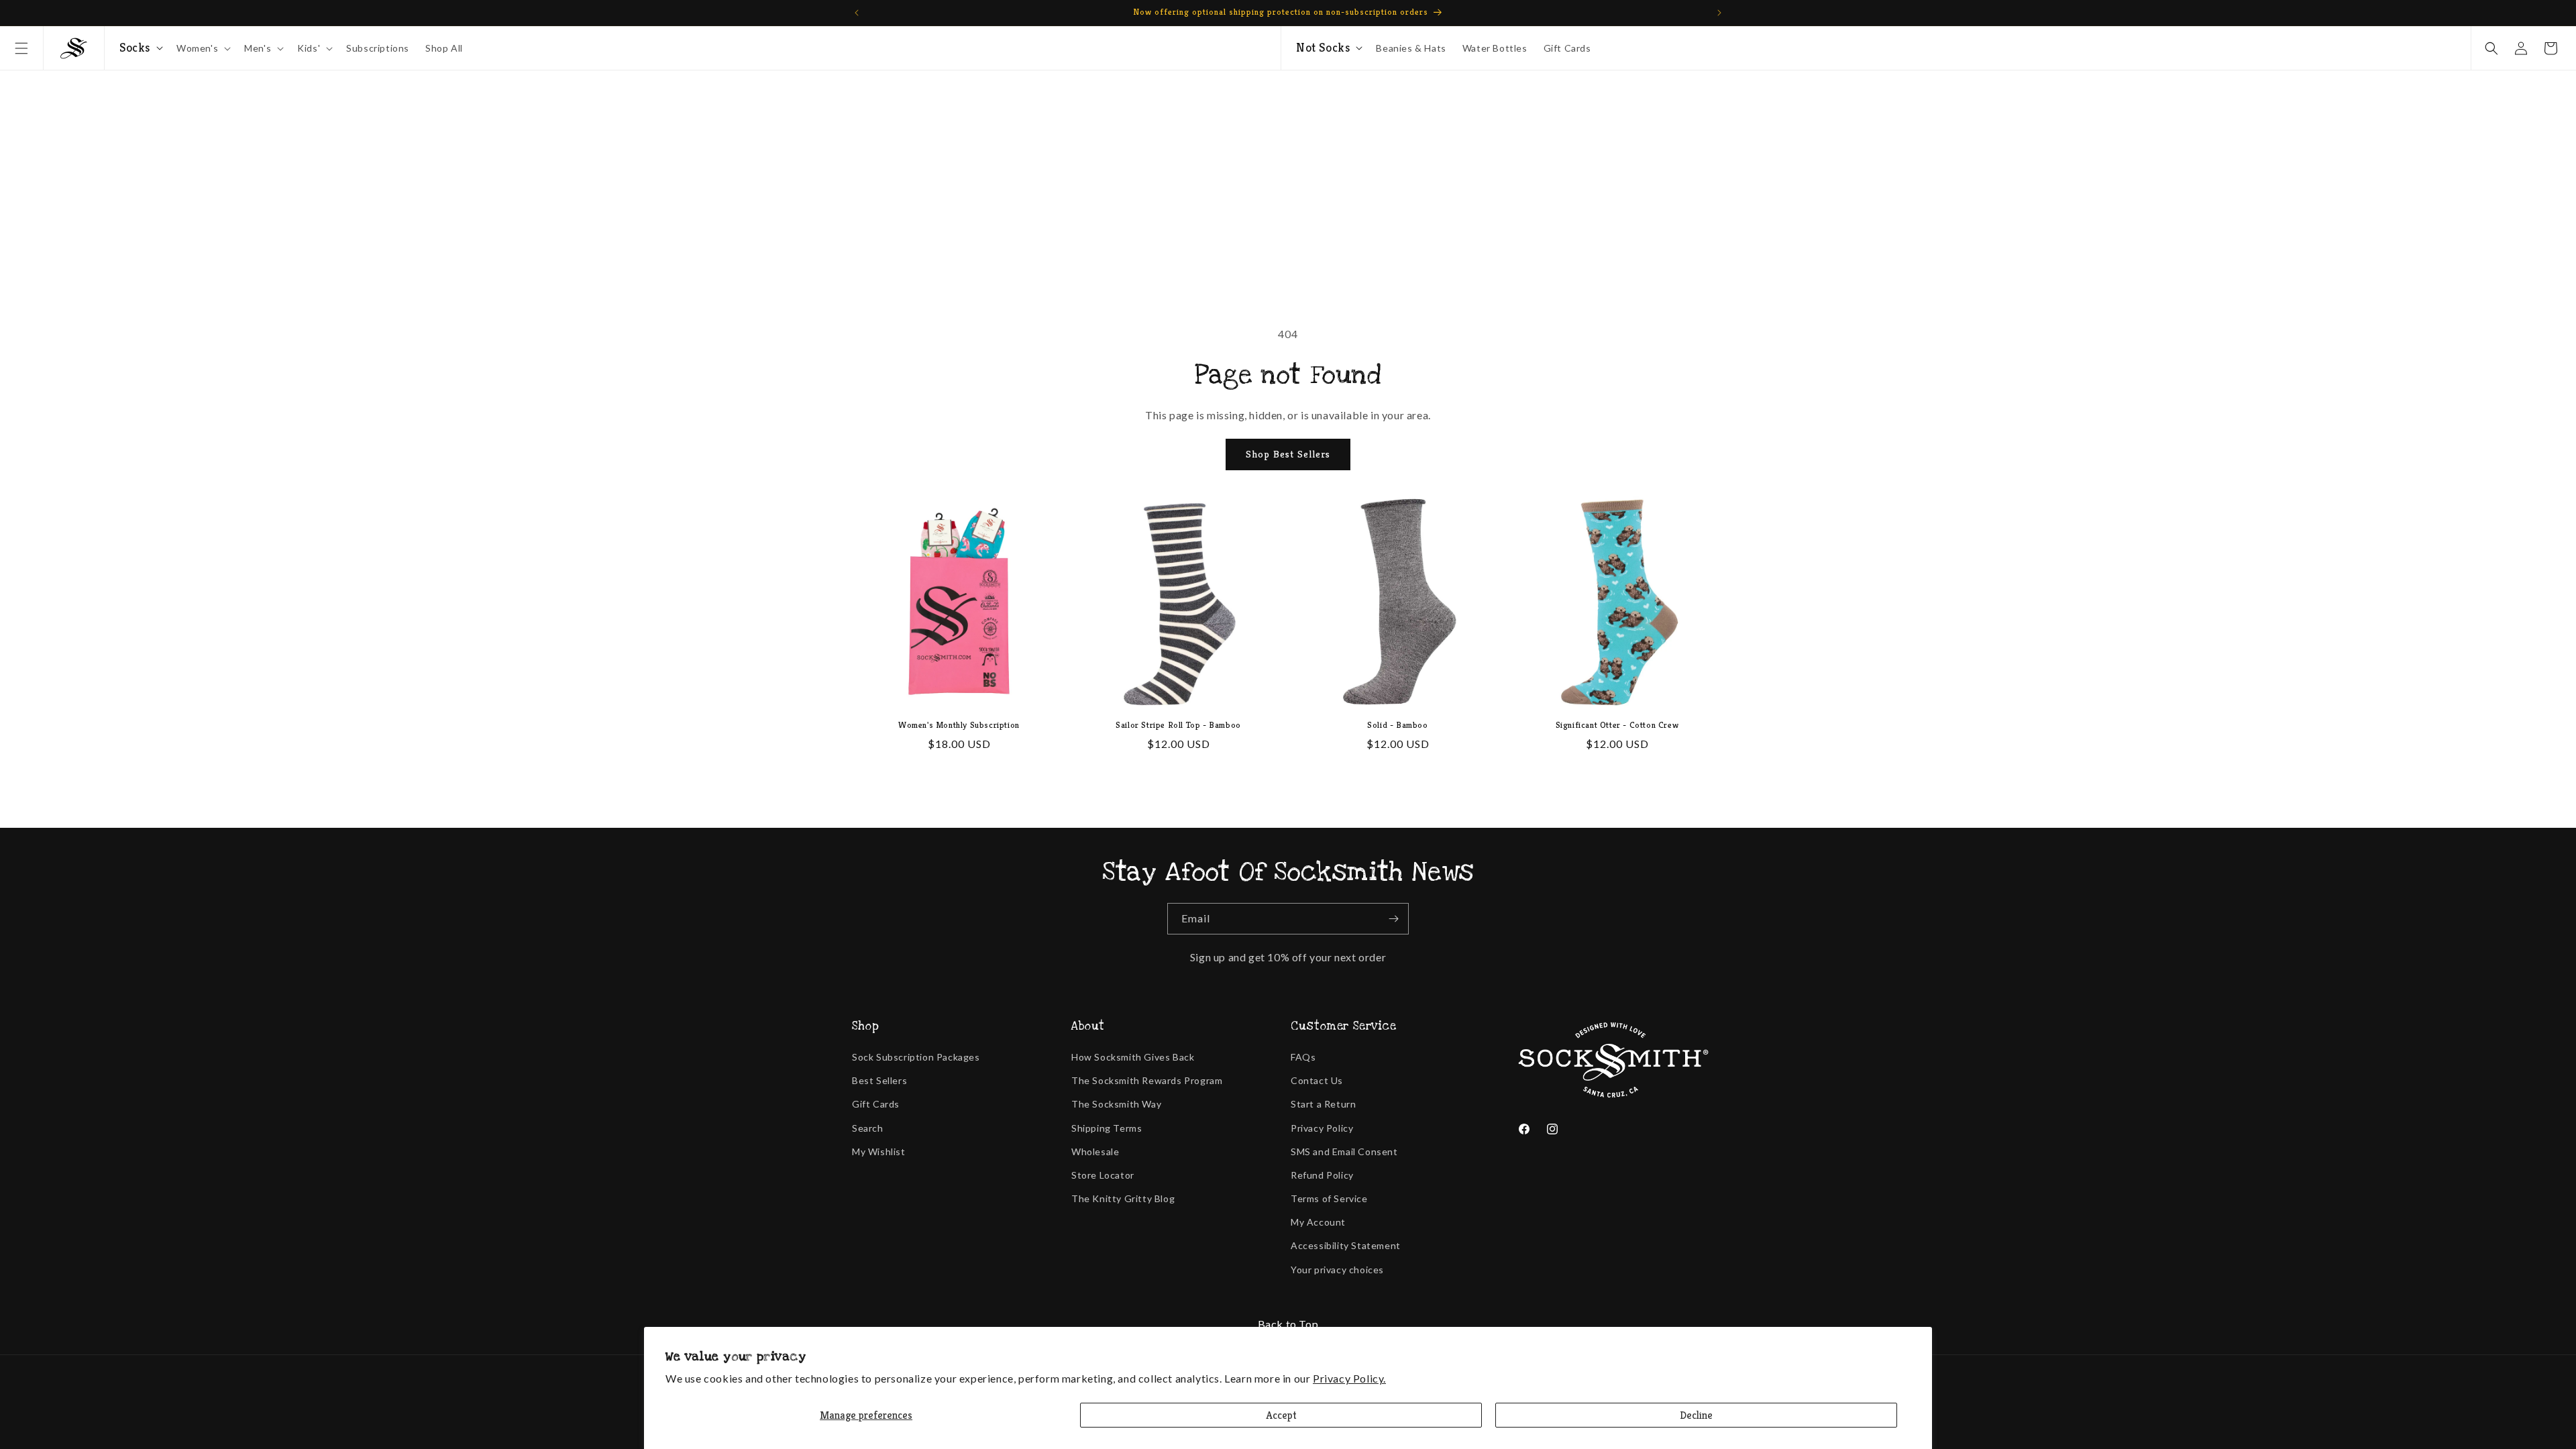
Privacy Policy (1322, 1128)
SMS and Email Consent (1344, 1151)
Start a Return (1323, 1104)
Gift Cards (876, 1104)
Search (868, 1128)
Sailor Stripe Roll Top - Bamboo (1178, 725)
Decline (1696, 1415)
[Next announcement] (1719, 13)
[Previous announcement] (857, 13)
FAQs (1303, 1057)
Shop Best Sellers (1288, 454)
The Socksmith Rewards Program (1147, 1080)
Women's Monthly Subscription (959, 725)
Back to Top (1288, 1324)
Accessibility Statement (1346, 1245)
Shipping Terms (1107, 1128)
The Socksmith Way (1116, 1104)
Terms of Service (1329, 1198)
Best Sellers (879, 1080)
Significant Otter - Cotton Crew (1617, 725)
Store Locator (1103, 1175)
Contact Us (1317, 1080)
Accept (1281, 1415)
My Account (1318, 1222)
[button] (21, 48)
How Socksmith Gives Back (1133, 1057)
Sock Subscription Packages (916, 1057)
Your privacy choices (1337, 1270)
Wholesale (1095, 1151)
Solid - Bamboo (1397, 725)
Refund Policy (1322, 1175)
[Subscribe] (1393, 919)
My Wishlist (879, 1151)
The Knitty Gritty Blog (1123, 1198)
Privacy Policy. (1349, 1378)
